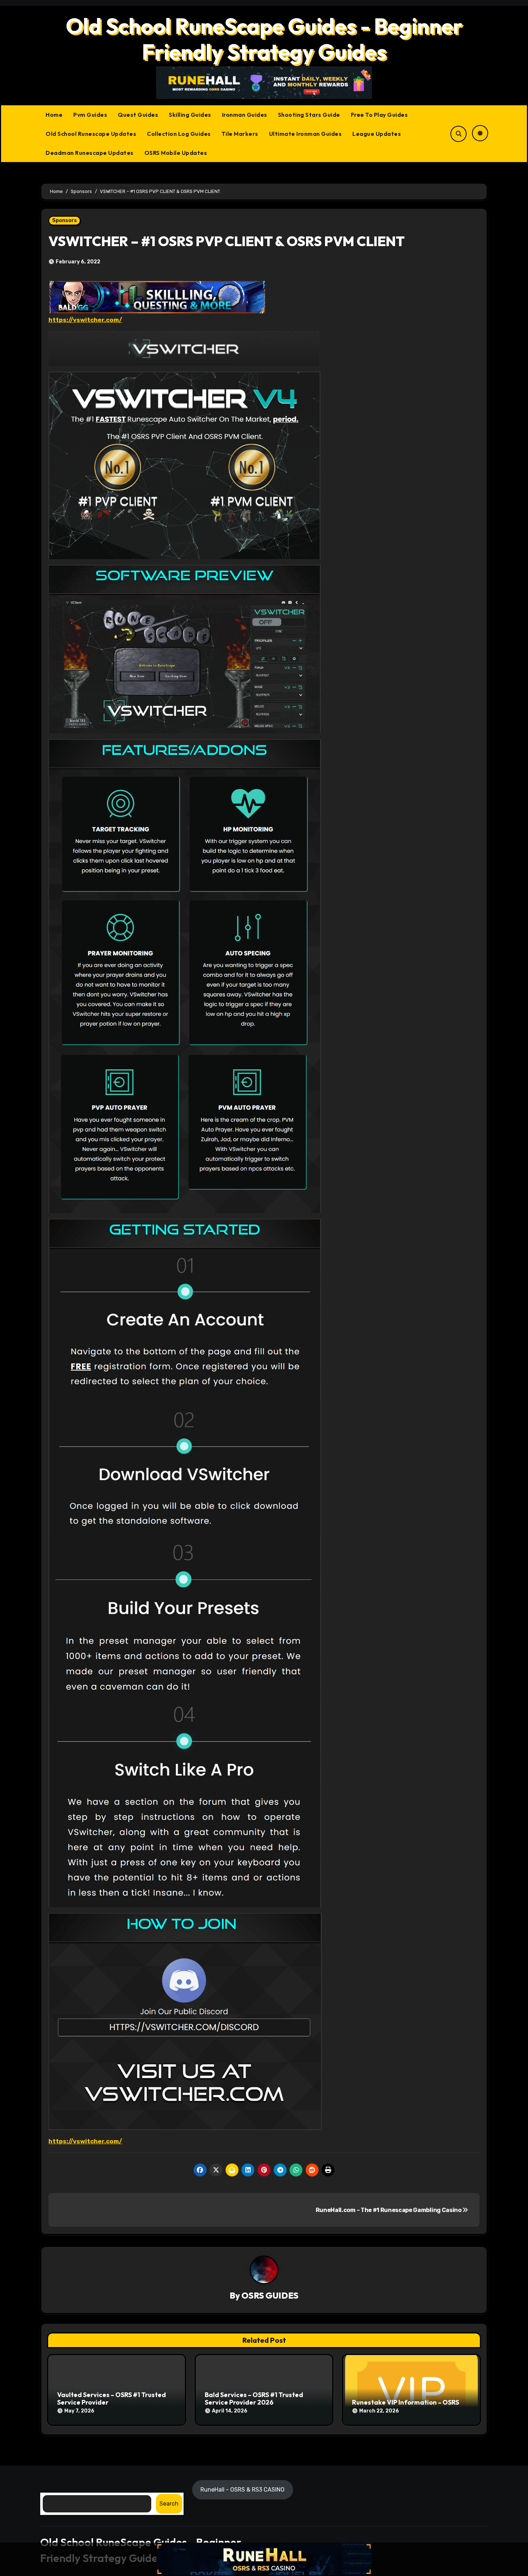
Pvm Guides (90, 115)
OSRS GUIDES (270, 2295)
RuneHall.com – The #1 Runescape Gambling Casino (389, 2210)
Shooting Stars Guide (309, 115)
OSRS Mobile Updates (176, 153)
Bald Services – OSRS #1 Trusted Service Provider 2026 (254, 2399)
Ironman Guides (245, 115)
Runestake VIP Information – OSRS (406, 2402)
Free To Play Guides (379, 115)
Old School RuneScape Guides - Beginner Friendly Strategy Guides (264, 39)
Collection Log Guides (179, 134)
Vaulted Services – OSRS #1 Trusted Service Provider (112, 2399)
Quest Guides (138, 115)
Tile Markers (240, 134)
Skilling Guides (190, 115)
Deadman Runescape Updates (90, 153)
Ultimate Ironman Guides (305, 134)
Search (169, 2503)
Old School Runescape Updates (91, 134)
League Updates (377, 134)
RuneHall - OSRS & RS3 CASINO (243, 2489)
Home (54, 115)
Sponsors (64, 220)
